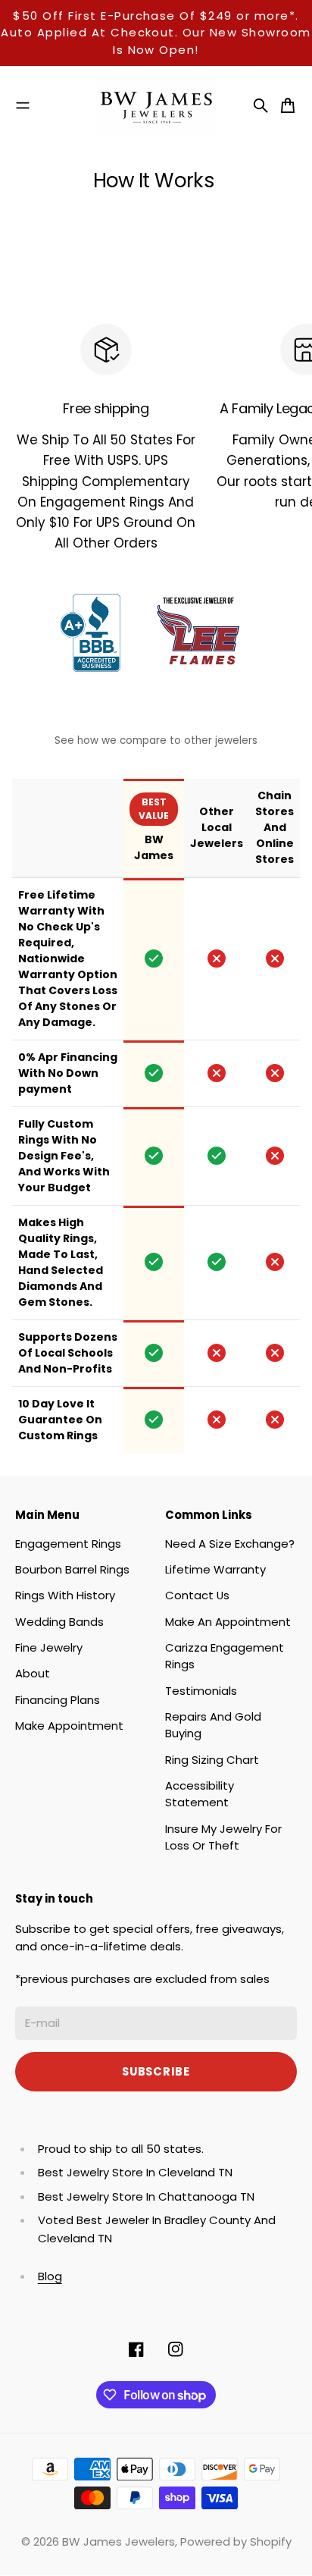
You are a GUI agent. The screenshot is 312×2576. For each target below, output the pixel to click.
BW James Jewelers (119, 2541)
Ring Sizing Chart (212, 1760)
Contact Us (197, 1595)
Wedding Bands (59, 1622)
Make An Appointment (228, 1622)
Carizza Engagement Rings (225, 1656)
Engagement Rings (68, 1544)
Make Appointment (69, 1726)
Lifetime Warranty (215, 1569)
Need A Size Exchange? (230, 1544)
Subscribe (156, 2071)
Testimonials (201, 1691)
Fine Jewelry (49, 1647)
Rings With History (65, 1595)
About (33, 1673)
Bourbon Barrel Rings (72, 1569)
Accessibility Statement (200, 1794)
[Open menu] (23, 105)
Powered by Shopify (236, 2541)
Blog (50, 2276)
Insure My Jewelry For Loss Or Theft (223, 1837)
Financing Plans (58, 1700)
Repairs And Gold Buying (213, 1725)
